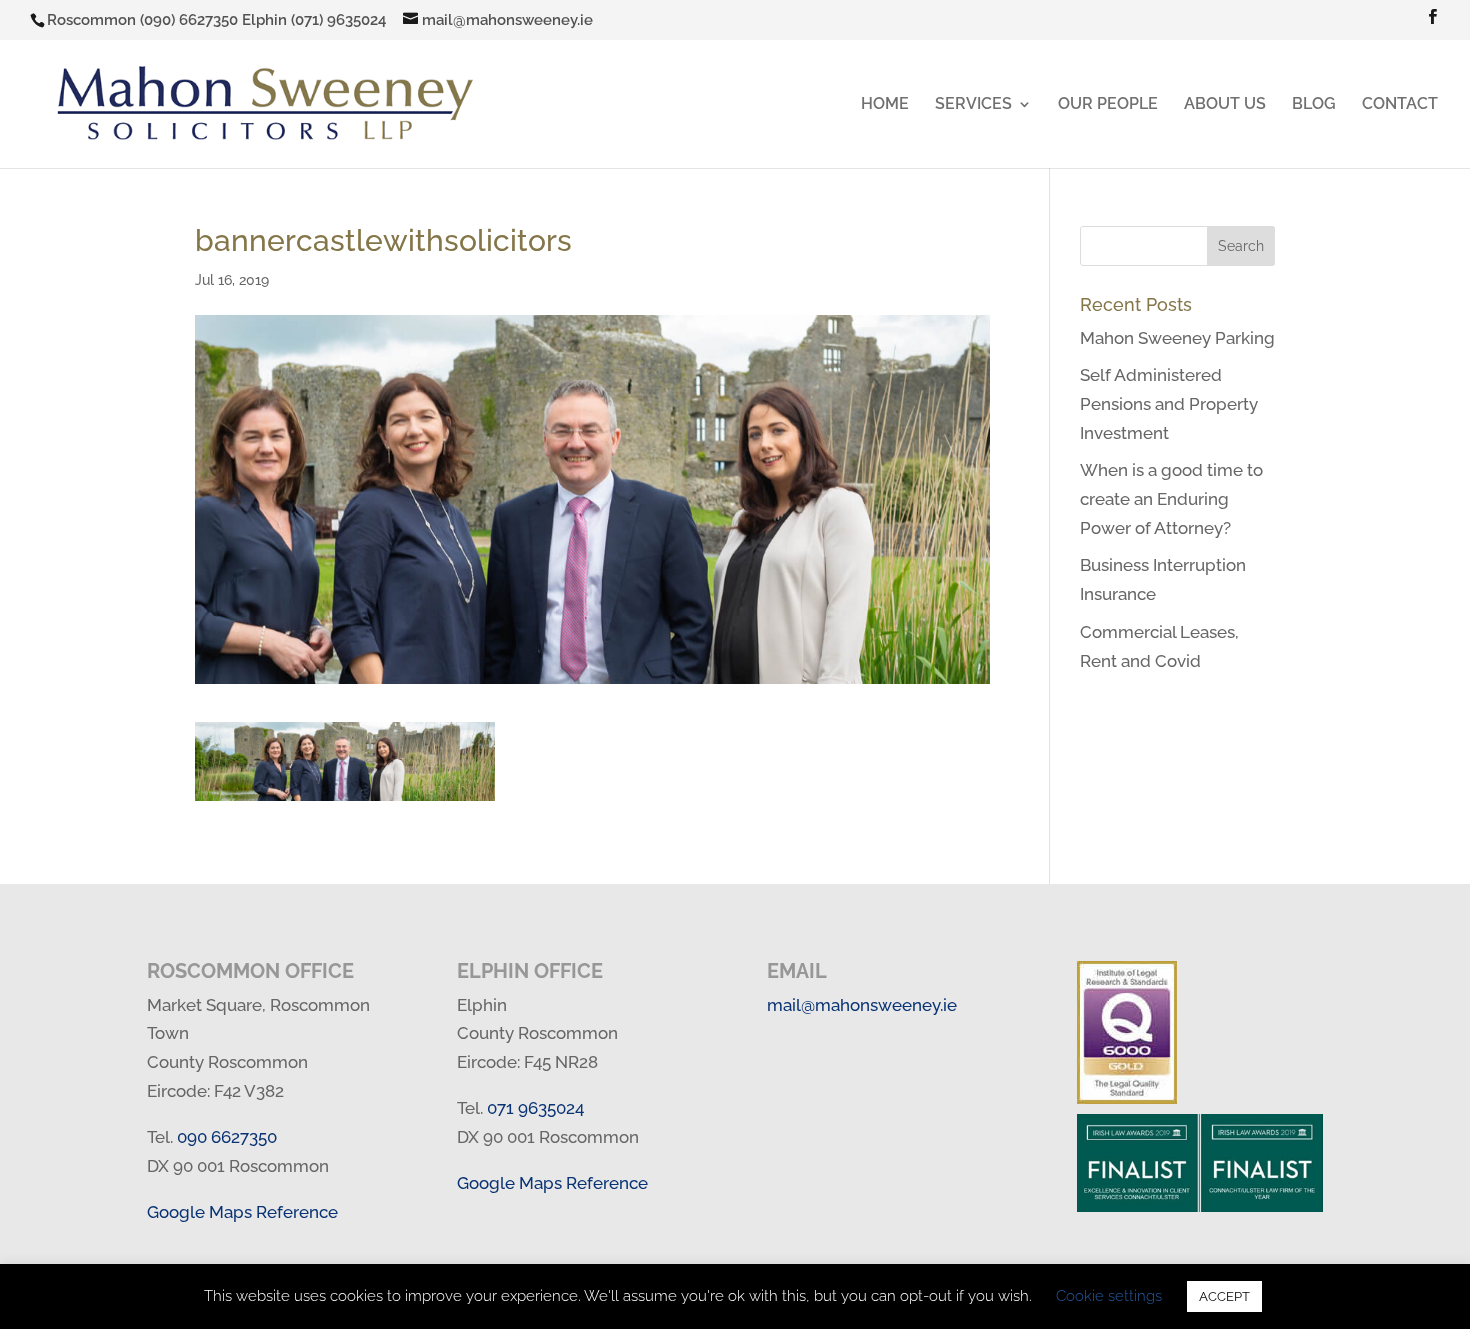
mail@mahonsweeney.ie (862, 1005)
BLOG (1314, 105)
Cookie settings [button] (1109, 1296)
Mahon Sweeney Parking (1177, 338)
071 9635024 (535, 1108)
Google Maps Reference (242, 1212)
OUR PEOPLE (1108, 105)
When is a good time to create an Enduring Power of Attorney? (1171, 499)
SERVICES (973, 105)
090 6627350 (227, 1137)
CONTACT (1400, 105)
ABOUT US (1225, 105)
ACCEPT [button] (1224, 1296)
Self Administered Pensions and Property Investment (1169, 404)
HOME (885, 105)
